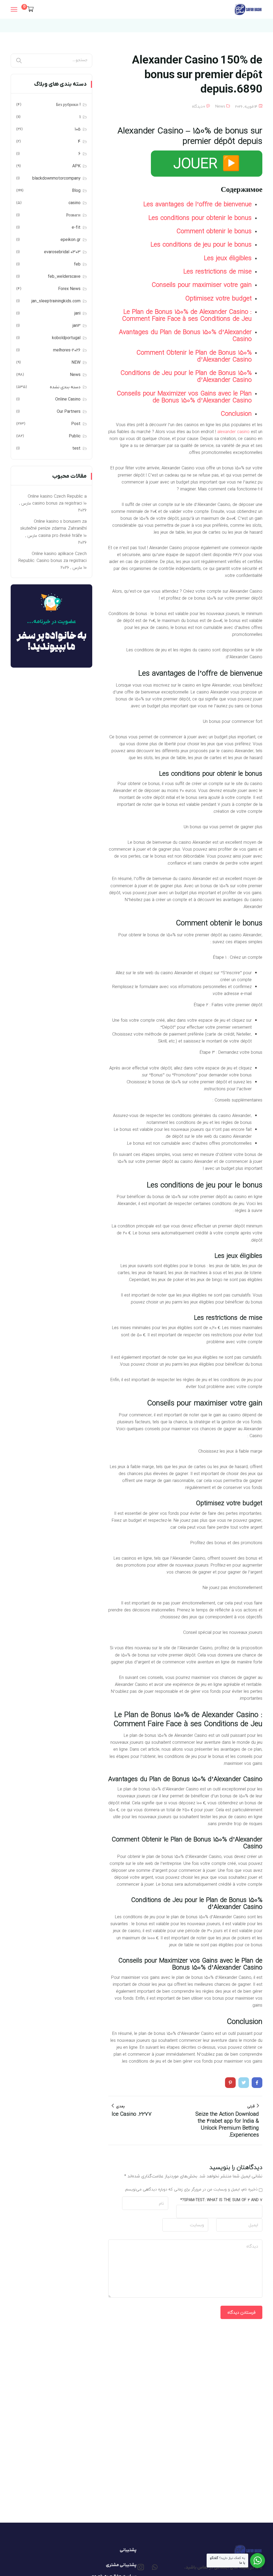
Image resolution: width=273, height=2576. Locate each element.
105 (78, 129)
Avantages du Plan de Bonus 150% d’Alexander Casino (185, 335)
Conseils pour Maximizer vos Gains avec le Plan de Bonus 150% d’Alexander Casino (184, 397)
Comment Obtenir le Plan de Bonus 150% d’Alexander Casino (194, 356)
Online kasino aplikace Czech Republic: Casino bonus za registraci (53, 557)
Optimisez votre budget (218, 298)
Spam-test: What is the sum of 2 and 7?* (221, 2200)
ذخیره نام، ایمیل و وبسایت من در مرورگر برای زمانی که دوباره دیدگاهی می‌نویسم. (191, 2189)
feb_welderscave (64, 277)
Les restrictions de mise (218, 271)
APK (76, 166)
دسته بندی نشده (65, 387)
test (76, 449)
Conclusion (236, 414)
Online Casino (68, 399)
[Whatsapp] (155, 2567)
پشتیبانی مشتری (121, 2565)
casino (75, 203)
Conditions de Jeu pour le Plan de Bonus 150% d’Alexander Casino (186, 376)
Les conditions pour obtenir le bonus (200, 218)
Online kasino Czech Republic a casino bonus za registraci (57, 500)
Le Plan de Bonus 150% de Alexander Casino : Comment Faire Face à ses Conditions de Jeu (187, 315)
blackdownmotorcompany (56, 179)
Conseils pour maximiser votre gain (202, 285)
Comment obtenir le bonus (214, 231)
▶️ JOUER (207, 163)
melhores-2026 (67, 350)
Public (75, 436)
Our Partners (69, 412)
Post (76, 424)
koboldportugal (66, 338)
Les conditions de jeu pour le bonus (201, 244)
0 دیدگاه (198, 107)
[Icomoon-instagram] (141, 2567)
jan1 (77, 314)
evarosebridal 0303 (62, 252)
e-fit (76, 228)
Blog (76, 191)
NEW (76, 363)
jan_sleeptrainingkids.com (56, 301)
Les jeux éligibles (228, 258)
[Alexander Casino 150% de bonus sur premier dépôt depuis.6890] (257, 2083)
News (220, 107)
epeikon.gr (71, 240)
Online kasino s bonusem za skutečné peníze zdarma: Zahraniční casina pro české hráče (53, 528)
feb (77, 264)
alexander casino (233, 432)
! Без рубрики (68, 105)
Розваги (73, 215)
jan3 (77, 326)
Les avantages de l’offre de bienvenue (198, 204)
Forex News (69, 289)
